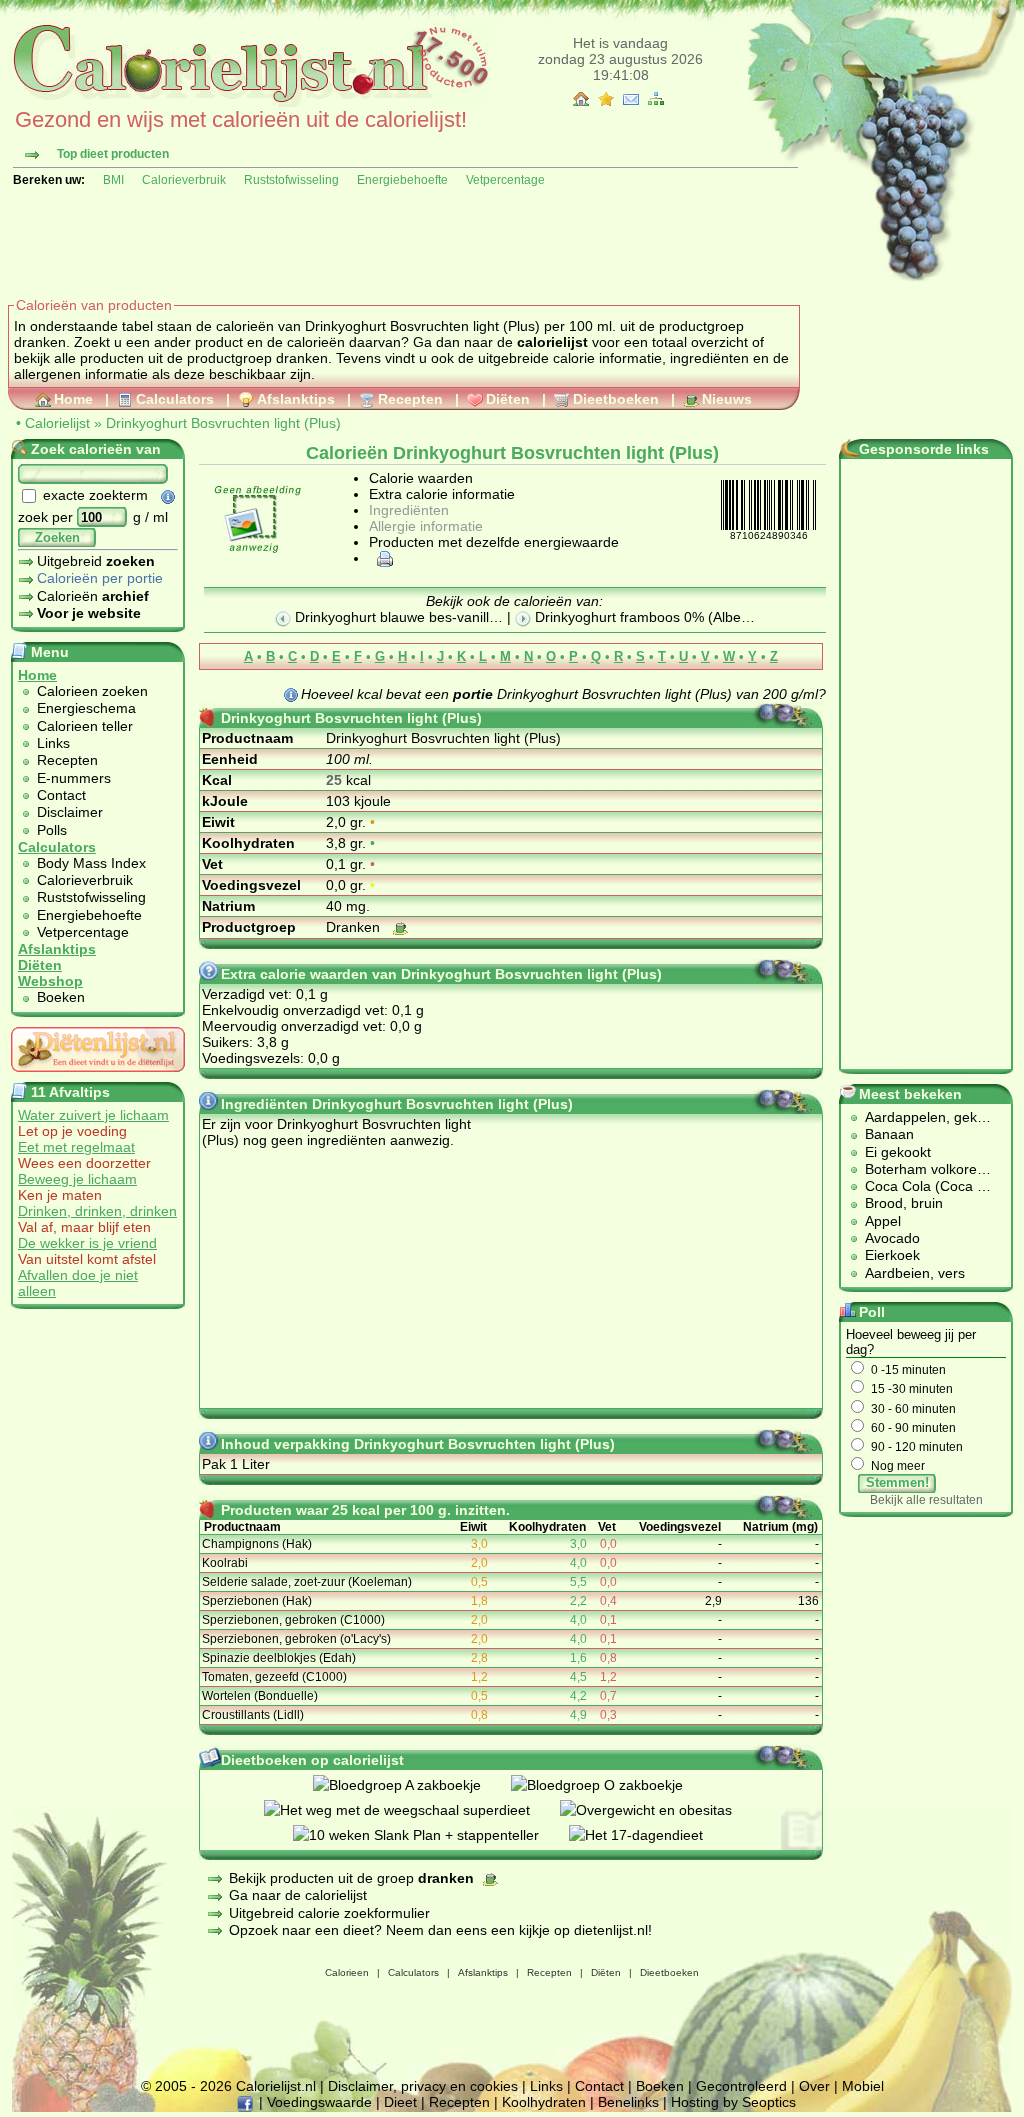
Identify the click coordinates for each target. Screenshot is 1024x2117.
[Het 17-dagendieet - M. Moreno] (651, 1835)
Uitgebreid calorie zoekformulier (329, 1913)
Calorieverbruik (184, 180)
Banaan (889, 1134)
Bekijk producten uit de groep (351, 1878)
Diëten (508, 399)
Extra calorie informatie (442, 494)
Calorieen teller (85, 726)
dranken (302, 358)
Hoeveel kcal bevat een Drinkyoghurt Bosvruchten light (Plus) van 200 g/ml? (563, 694)
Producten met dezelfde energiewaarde (494, 542)
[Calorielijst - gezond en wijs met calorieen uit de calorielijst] (248, 102)
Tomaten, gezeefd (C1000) (274, 1677)
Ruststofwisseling (291, 180)
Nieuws (727, 399)
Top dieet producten (113, 154)
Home (73, 399)
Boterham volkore (921, 1169)
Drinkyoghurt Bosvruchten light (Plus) (223, 423)
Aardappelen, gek (921, 1117)
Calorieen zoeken (92, 691)
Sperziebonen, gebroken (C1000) (293, 1620)
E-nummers (74, 778)
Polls (52, 830)
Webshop (50, 981)
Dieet (400, 2102)
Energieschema (86, 708)
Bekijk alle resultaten (926, 1500)
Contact (61, 795)
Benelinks (628, 2102)
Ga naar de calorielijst (298, 1895)
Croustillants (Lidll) (253, 1715)
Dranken (355, 927)
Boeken (61, 997)
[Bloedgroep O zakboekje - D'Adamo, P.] (612, 1785)
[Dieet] (98, 1077)
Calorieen (347, 1972)
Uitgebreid (96, 561)
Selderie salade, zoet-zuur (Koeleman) (307, 1582)
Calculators (175, 399)
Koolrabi (225, 1563)
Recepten (410, 399)
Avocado (892, 1238)
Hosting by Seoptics (733, 2102)
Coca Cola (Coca (921, 1186)
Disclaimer (70, 812)
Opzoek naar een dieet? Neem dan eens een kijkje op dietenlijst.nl (438, 1930)
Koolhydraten (544, 2102)
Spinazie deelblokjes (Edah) (279, 1658)
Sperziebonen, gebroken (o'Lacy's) (296, 1639)
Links (53, 743)
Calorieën (93, 596)
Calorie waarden (421, 478)
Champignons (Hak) (257, 1544)
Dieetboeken (616, 399)
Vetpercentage (505, 180)
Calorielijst (57, 423)
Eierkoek (892, 1255)
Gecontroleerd (741, 2086)
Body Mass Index (91, 863)
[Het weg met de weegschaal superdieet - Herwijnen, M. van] (412, 1810)
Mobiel (863, 2086)
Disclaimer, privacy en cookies (423, 2086)
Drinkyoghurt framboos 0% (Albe (636, 617)
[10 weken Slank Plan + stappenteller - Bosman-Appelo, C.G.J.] (431, 1835)
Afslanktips (296, 399)
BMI (113, 180)
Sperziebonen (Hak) (257, 1601)
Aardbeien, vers (915, 1273)
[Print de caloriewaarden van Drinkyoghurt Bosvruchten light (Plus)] (382, 558)
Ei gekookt (898, 1152)
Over (814, 2086)
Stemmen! (897, 1482)
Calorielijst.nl (276, 2086)
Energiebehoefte (402, 180)
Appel (883, 1221)
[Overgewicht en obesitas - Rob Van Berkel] (661, 1810)
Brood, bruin (904, 1203)
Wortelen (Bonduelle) (260, 1696)
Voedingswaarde (319, 2102)
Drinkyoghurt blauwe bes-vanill (390, 617)
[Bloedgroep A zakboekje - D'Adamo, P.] (412, 1785)
